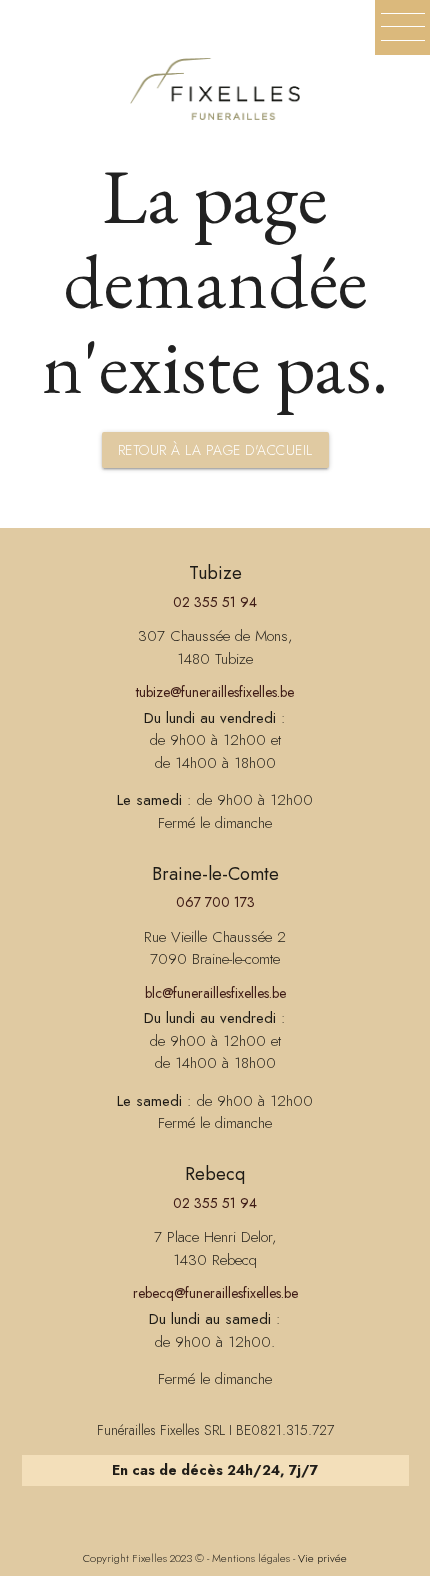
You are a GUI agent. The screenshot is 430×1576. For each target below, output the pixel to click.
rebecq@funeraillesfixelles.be (215, 1293)
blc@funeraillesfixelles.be (215, 993)
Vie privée (322, 1558)
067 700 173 (215, 902)
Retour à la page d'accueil (215, 450)
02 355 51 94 (215, 602)
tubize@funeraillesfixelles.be (215, 692)
